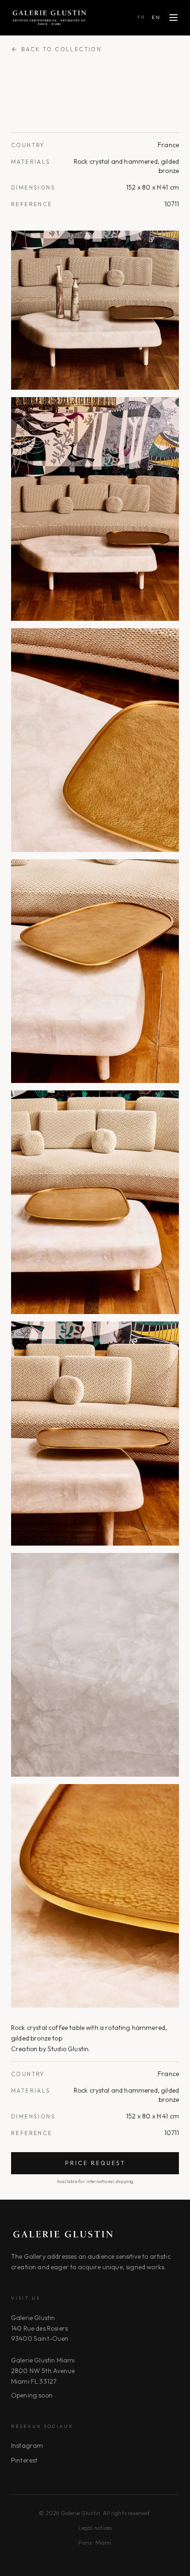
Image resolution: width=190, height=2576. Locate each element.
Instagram (27, 2445)
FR (142, 17)
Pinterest (24, 2460)
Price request (95, 2163)
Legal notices (95, 2528)
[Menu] (173, 18)
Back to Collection (61, 49)
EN (156, 17)
